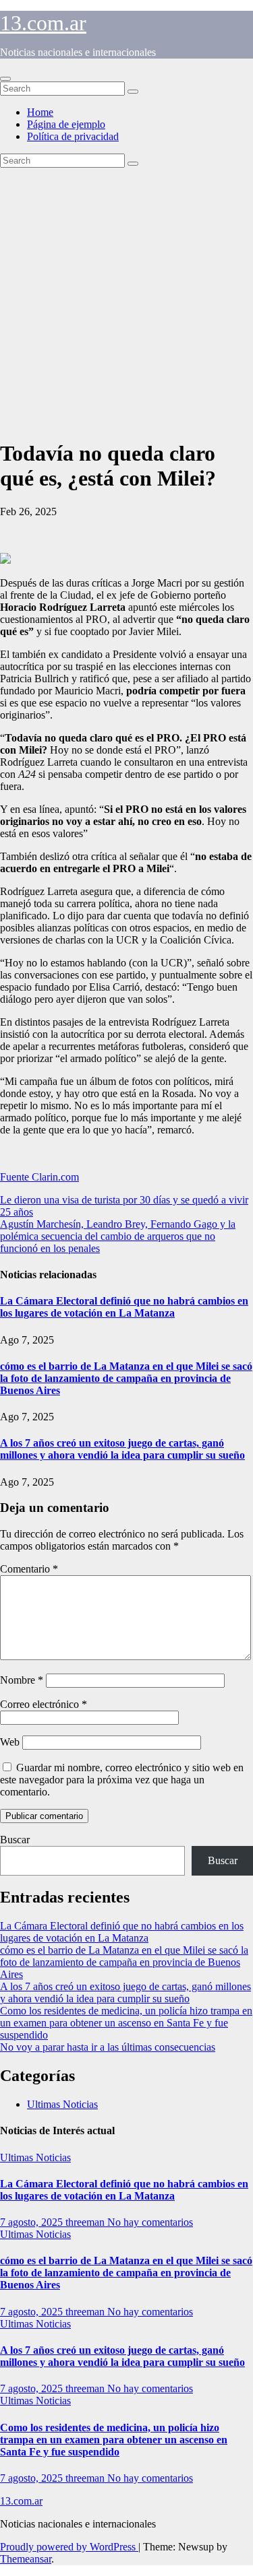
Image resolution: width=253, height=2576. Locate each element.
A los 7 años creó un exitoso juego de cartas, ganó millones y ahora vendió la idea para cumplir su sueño (122, 1449)
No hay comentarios (150, 2222)
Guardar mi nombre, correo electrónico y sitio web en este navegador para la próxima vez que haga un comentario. (122, 1780)
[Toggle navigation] (5, 79)
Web (10, 1742)
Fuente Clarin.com (39, 1177)
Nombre (22, 1680)
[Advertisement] (126, 301)
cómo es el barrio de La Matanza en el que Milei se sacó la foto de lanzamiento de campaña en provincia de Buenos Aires (126, 1378)
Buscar (15, 1840)
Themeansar (26, 2559)
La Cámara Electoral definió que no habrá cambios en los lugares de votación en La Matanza (124, 1307)
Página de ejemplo (66, 124)
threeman (86, 2222)
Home (40, 112)
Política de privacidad (73, 136)
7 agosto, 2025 (33, 2222)
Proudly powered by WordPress (69, 2547)
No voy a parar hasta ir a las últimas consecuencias (108, 2047)
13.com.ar (43, 23)
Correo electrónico (44, 1704)
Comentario (29, 1569)
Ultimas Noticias (62, 2104)
